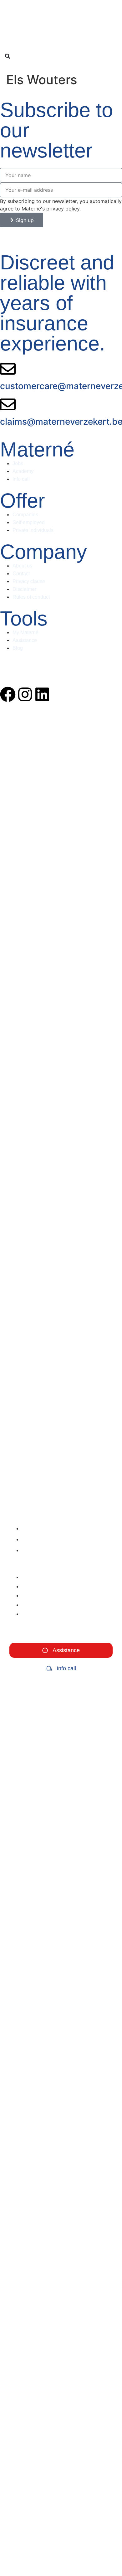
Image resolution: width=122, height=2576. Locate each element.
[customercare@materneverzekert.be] (8, 369)
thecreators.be (16, 671)
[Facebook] (8, 694)
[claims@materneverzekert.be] (8, 404)
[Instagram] (25, 694)
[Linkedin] (42, 694)
